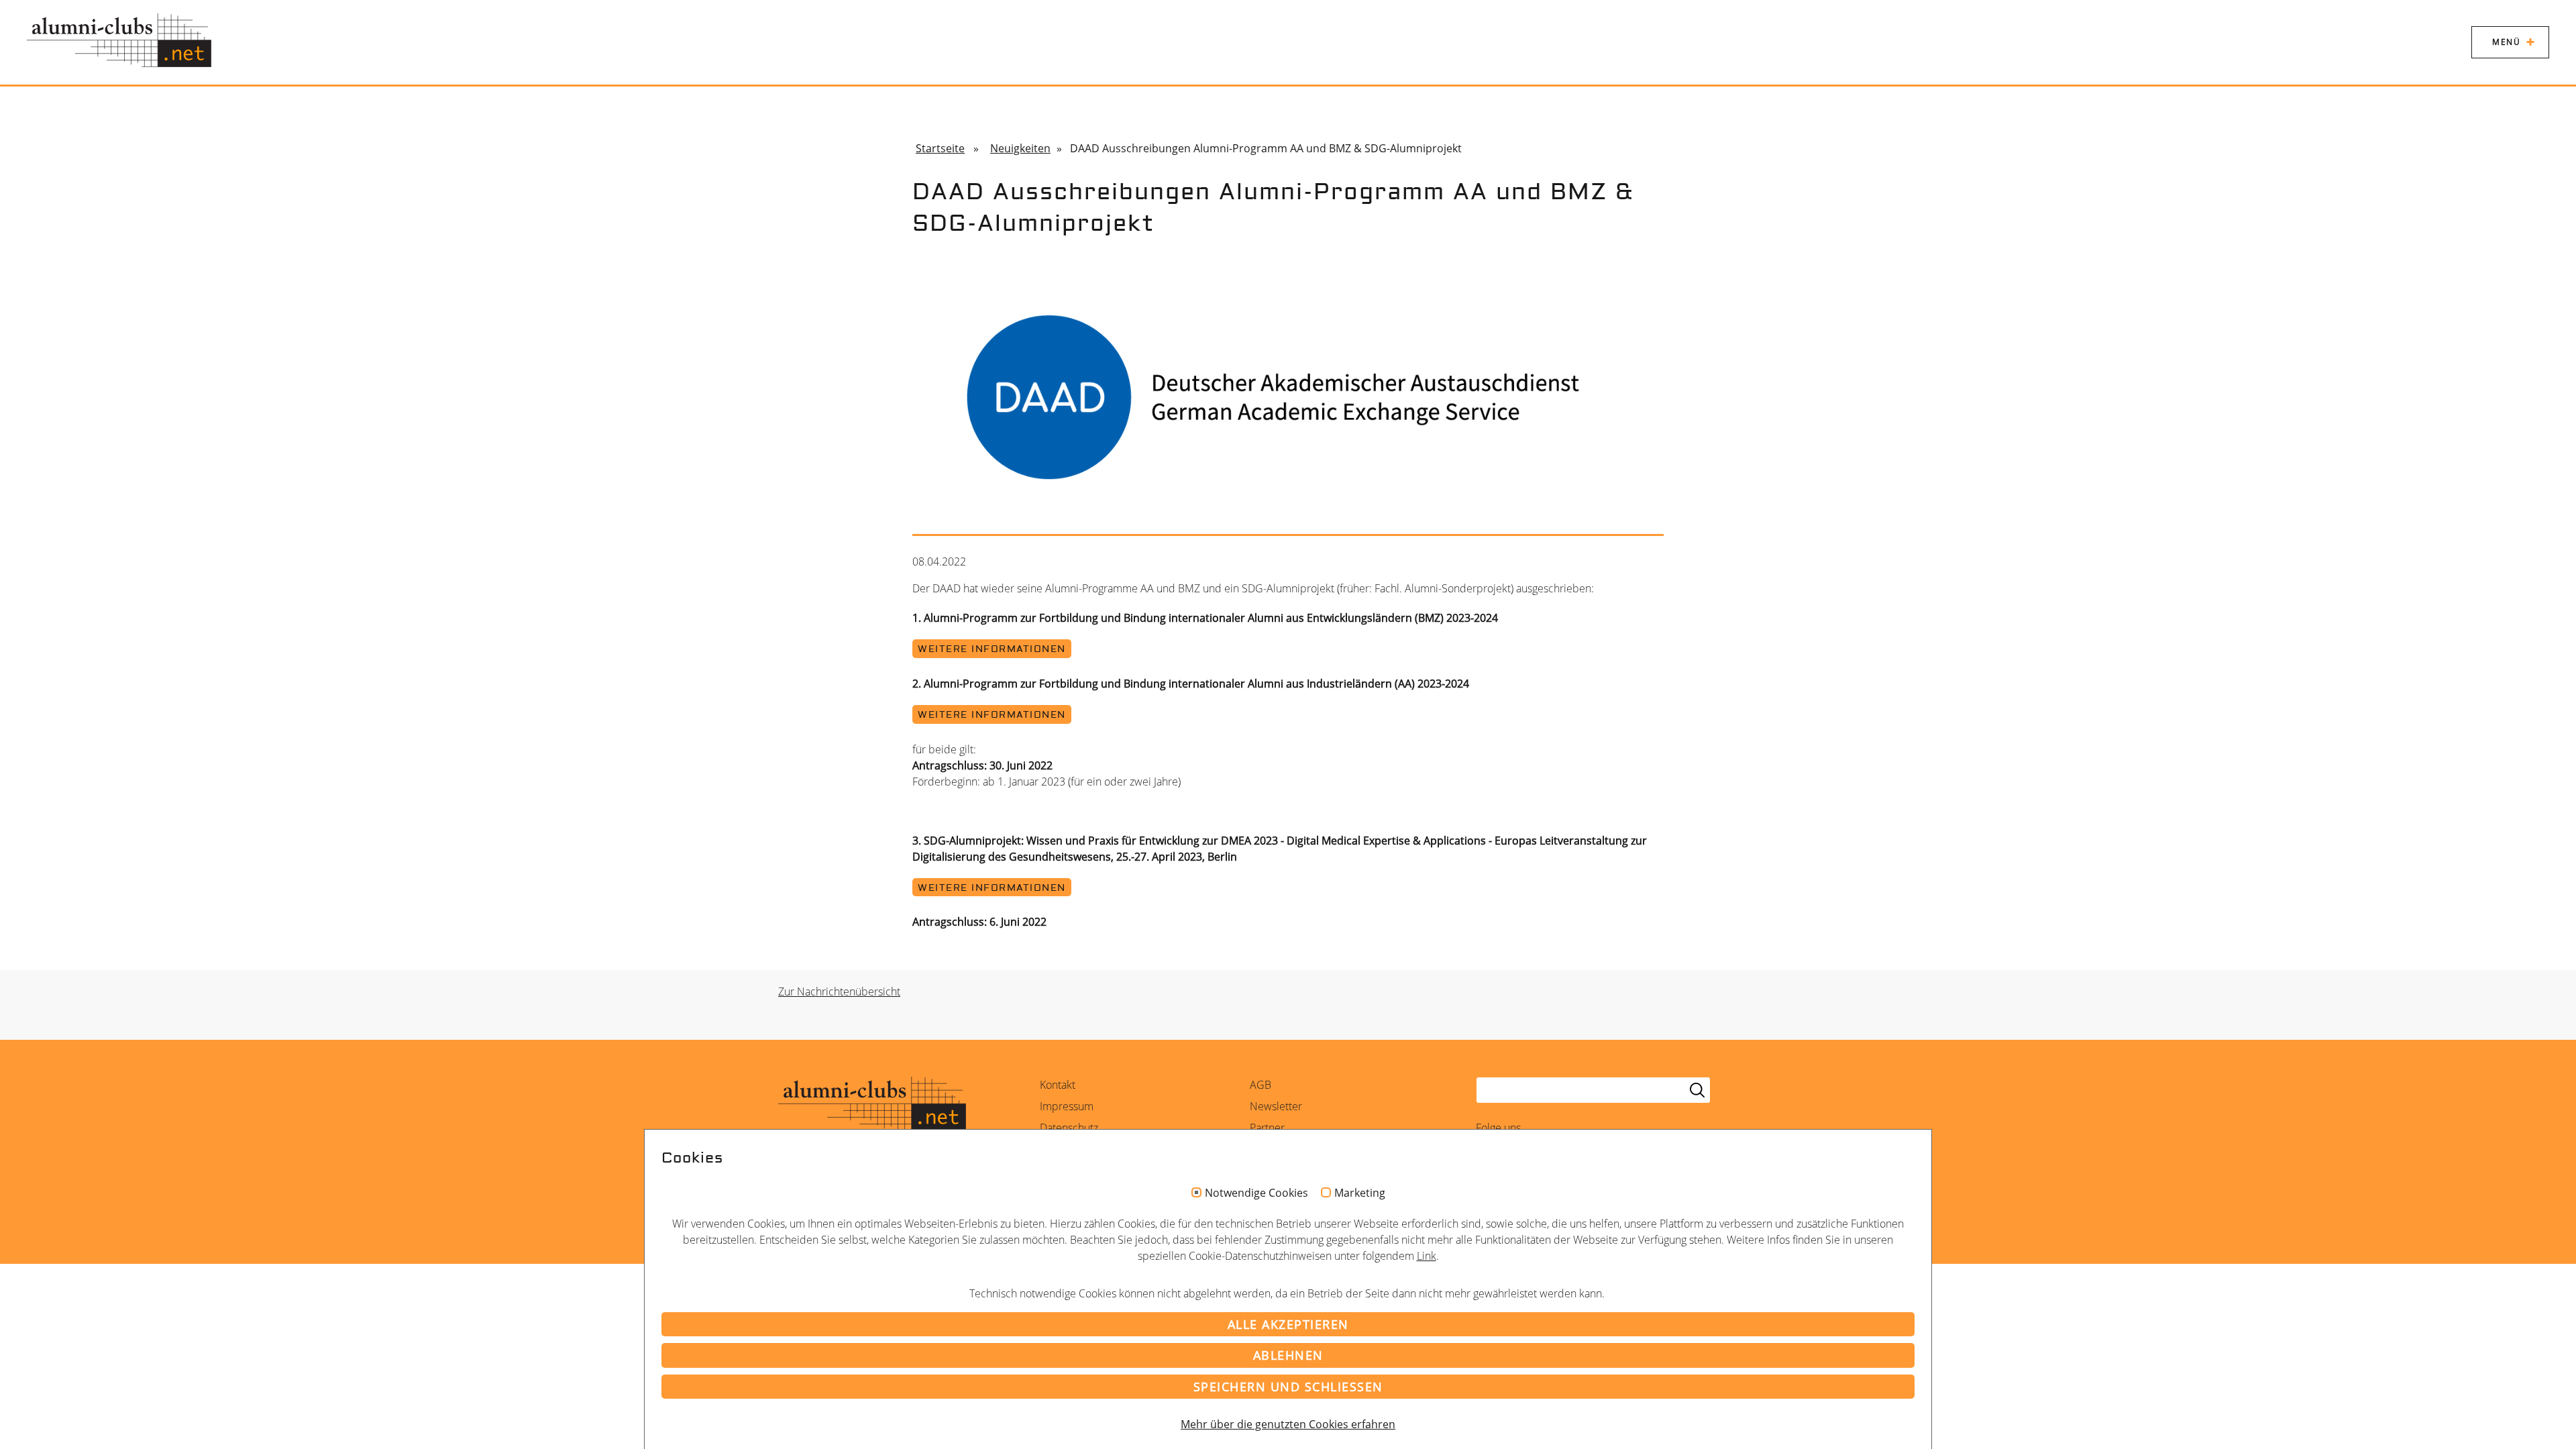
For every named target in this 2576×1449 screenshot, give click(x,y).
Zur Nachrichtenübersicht (839, 991)
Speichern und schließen (1288, 1387)
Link (1427, 1256)
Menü (2506, 42)
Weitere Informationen (992, 649)
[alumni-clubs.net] (119, 40)
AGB (1260, 1085)
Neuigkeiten (1020, 148)
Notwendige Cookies (1256, 1193)
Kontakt (1058, 1085)
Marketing (1360, 1193)
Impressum (1067, 1106)
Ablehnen (1288, 1355)
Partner (1267, 1128)
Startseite (940, 148)
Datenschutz (1069, 1128)
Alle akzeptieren (1288, 1324)
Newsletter (1276, 1106)
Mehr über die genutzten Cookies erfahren (1288, 1424)
